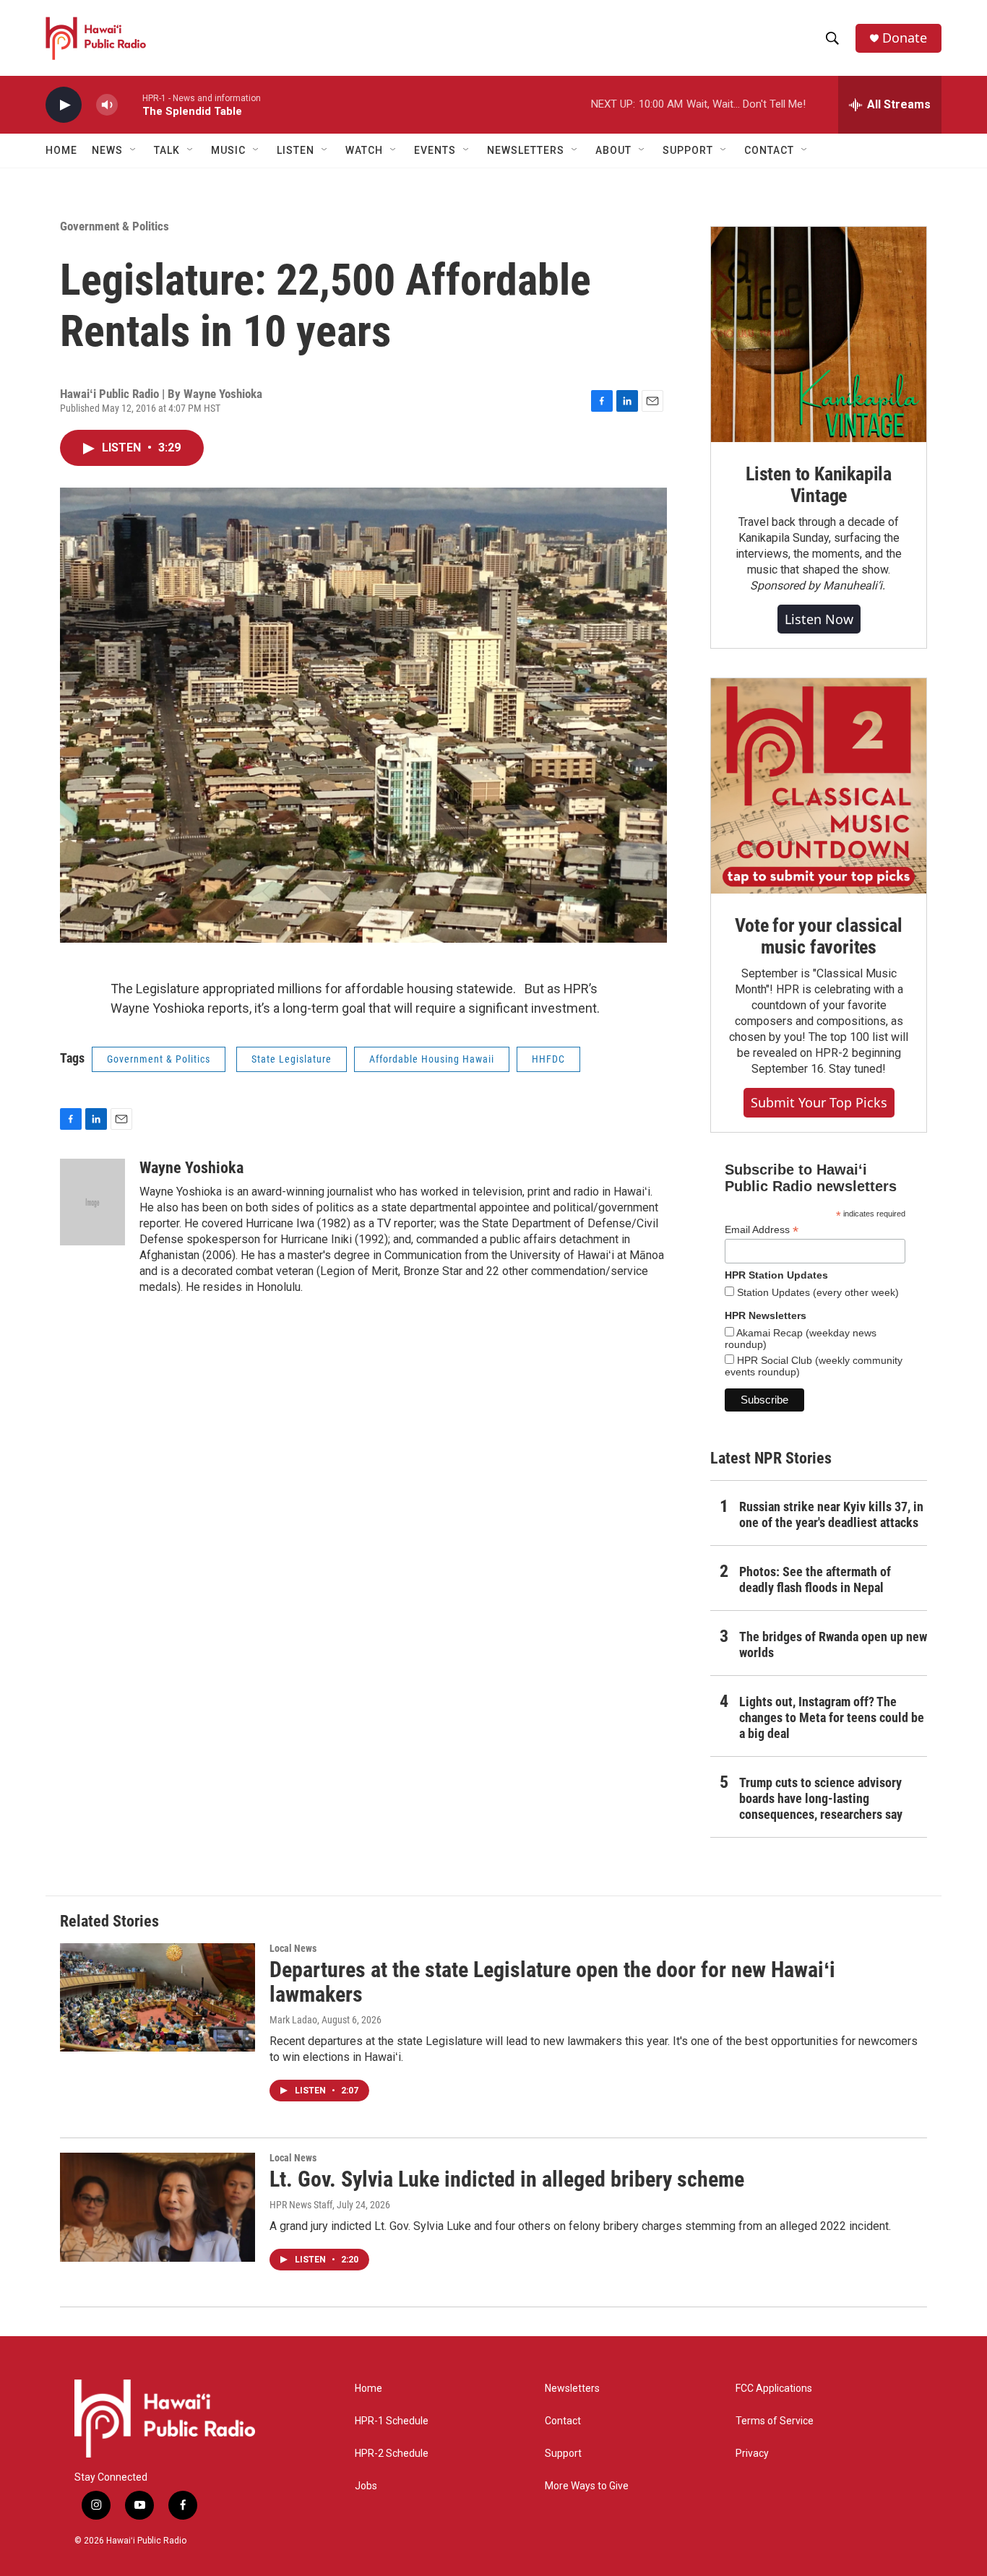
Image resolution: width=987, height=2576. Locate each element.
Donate (905, 38)
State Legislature (292, 1059)
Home (61, 150)
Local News (293, 1948)
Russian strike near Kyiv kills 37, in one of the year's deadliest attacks (831, 1514)
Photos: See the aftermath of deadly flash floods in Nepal (815, 1579)
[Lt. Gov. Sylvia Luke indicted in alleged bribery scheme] (158, 2207)
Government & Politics (115, 226)
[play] (64, 105)
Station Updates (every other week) (816, 1292)
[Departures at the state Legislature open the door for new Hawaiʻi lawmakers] (158, 1997)
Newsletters (572, 2389)
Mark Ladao (293, 2020)
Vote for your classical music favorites (818, 936)
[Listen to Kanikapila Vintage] (819, 334)
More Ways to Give (587, 2486)
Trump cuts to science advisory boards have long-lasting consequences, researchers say (821, 1798)
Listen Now (819, 619)
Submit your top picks (819, 1102)
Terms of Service (775, 2421)
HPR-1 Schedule (392, 2421)
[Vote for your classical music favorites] (819, 786)
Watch (364, 150)
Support (563, 2454)
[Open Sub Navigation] (134, 150)
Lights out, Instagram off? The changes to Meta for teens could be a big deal (832, 1717)
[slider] (130, 104)
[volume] (107, 105)
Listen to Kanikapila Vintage (819, 485)
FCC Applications (774, 2389)
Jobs (366, 2486)
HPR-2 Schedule (392, 2454)
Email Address (762, 1230)
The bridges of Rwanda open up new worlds (833, 1644)
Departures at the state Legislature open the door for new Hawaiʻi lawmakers (552, 1982)
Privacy (752, 2454)
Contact (563, 2421)
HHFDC (548, 1059)
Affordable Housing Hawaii (432, 1059)
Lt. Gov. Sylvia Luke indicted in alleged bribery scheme (507, 2179)
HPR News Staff (301, 2205)
